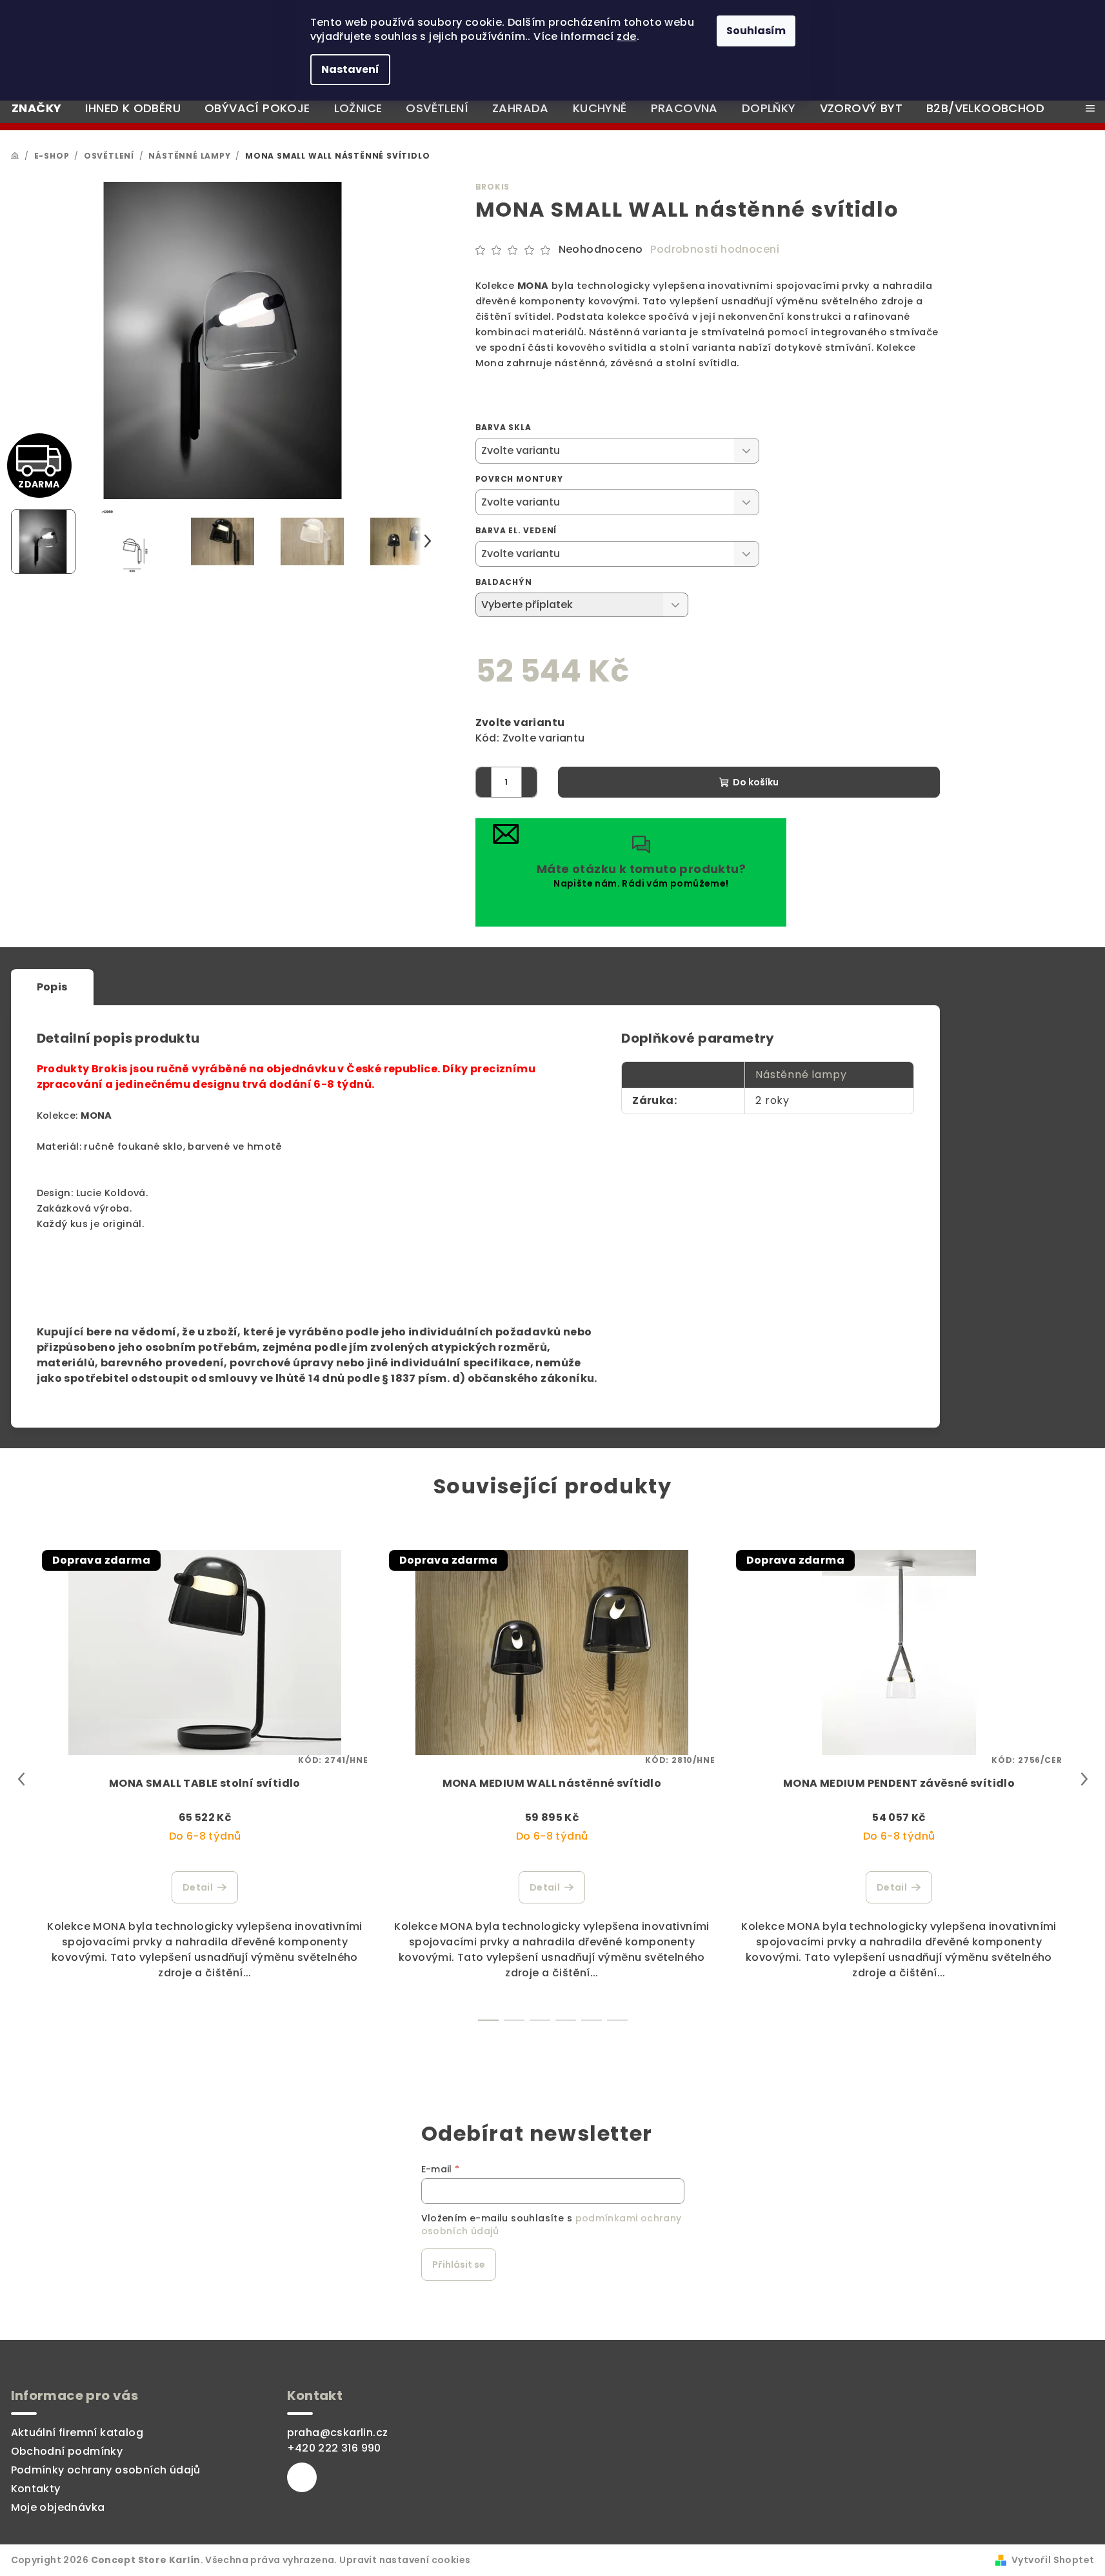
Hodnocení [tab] (152, 987)
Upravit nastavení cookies (405, 2560)
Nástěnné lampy (801, 1075)
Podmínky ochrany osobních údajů (106, 2470)
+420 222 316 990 (334, 2448)
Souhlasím (756, 31)
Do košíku (756, 782)
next (1084, 1779)
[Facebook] (302, 2477)
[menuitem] (36, 108)
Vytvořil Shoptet (1053, 2560)
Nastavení (350, 69)
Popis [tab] (52, 987)
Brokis (493, 187)
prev (21, 1779)
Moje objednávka (58, 2507)
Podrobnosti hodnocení (715, 250)
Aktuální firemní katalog (77, 2433)
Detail (198, 1887)
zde (626, 36)
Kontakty (36, 2489)
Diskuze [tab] (256, 987)
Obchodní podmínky (67, 2451)
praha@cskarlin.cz (338, 2433)
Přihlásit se (459, 2265)
